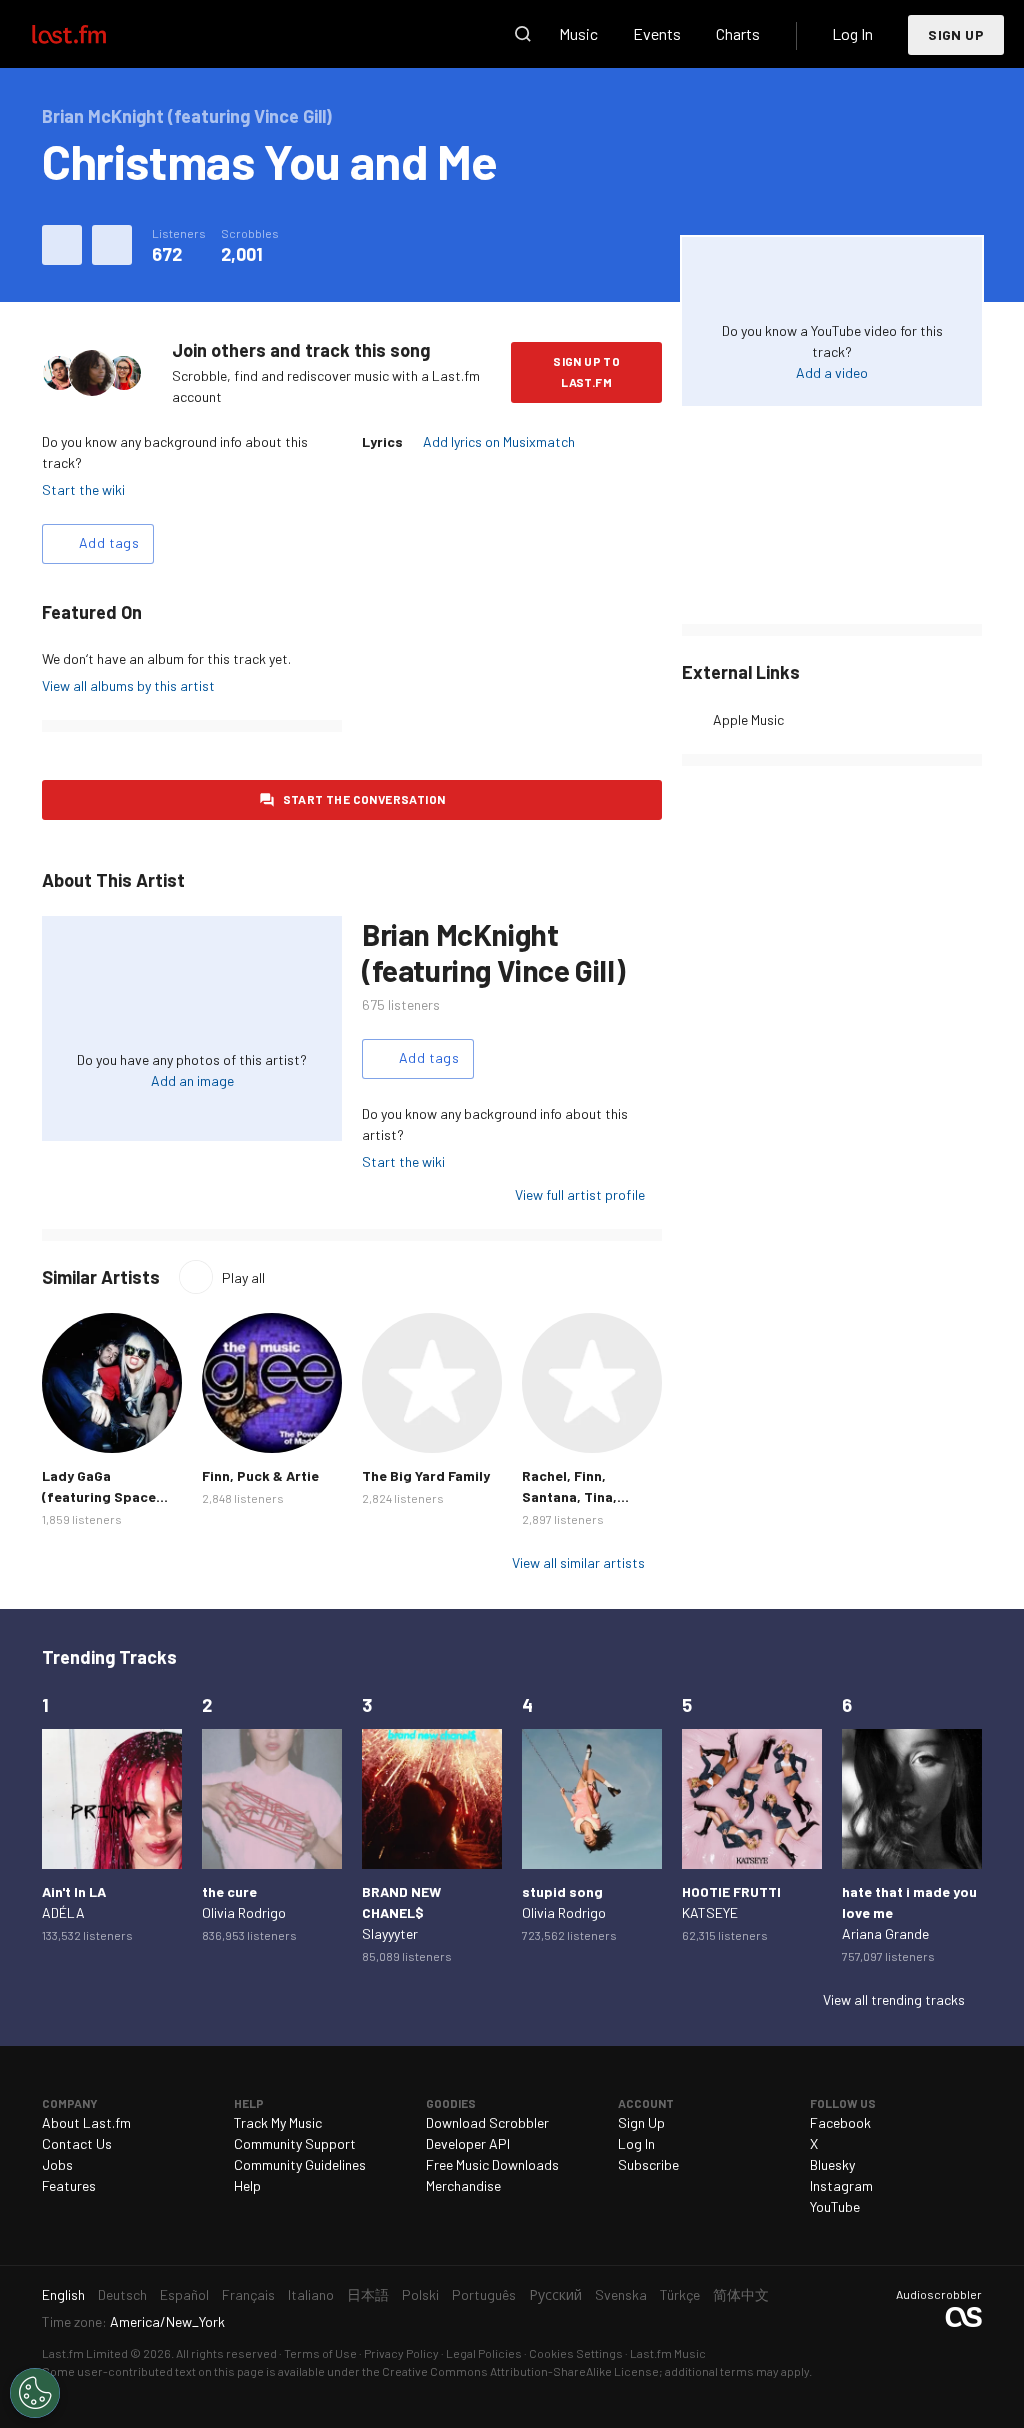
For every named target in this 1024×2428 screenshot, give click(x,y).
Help (247, 2185)
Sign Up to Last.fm (586, 371)
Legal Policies (484, 2353)
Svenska (621, 2294)
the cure (229, 1891)
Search (523, 34)
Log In (852, 33)
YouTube (835, 2206)
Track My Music (278, 2122)
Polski (420, 2294)
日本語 (368, 2294)
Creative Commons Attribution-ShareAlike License (520, 2371)
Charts (738, 33)
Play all (243, 1277)
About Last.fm (86, 2122)
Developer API (468, 2143)
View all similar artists (578, 1562)
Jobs (57, 2164)
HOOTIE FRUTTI (731, 1891)
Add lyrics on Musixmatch (499, 441)
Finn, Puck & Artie (260, 1475)
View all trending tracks (894, 1999)
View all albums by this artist (128, 685)
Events (657, 33)
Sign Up (956, 34)
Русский (555, 2294)
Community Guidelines (300, 2164)
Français (248, 2294)
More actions (112, 245)
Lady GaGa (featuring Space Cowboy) (99, 1496)
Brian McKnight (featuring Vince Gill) (493, 952)
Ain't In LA (74, 1891)
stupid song (562, 1891)
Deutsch (122, 2294)
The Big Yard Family (426, 1475)
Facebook (840, 2122)
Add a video (832, 372)
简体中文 (741, 2294)
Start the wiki (83, 489)
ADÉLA (63, 1912)
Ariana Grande (885, 1933)
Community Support (295, 2143)
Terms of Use (320, 2353)
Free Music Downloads (492, 2164)
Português (484, 2294)
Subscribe (648, 2164)
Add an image (192, 1080)
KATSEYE (710, 1912)
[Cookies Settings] (35, 2393)
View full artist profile (580, 1194)
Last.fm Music (668, 2353)
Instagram (841, 2185)
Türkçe (680, 2294)
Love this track (62, 245)
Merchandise (463, 2185)
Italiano (311, 2294)
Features (69, 2185)
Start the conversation (364, 799)
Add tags (109, 542)
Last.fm (92, 34)
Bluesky (832, 2164)
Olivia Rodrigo (244, 1912)
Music (578, 33)
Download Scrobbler (487, 2122)
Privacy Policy (401, 2353)
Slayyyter (390, 1933)
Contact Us (77, 2143)
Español (184, 2294)
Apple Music (748, 719)
